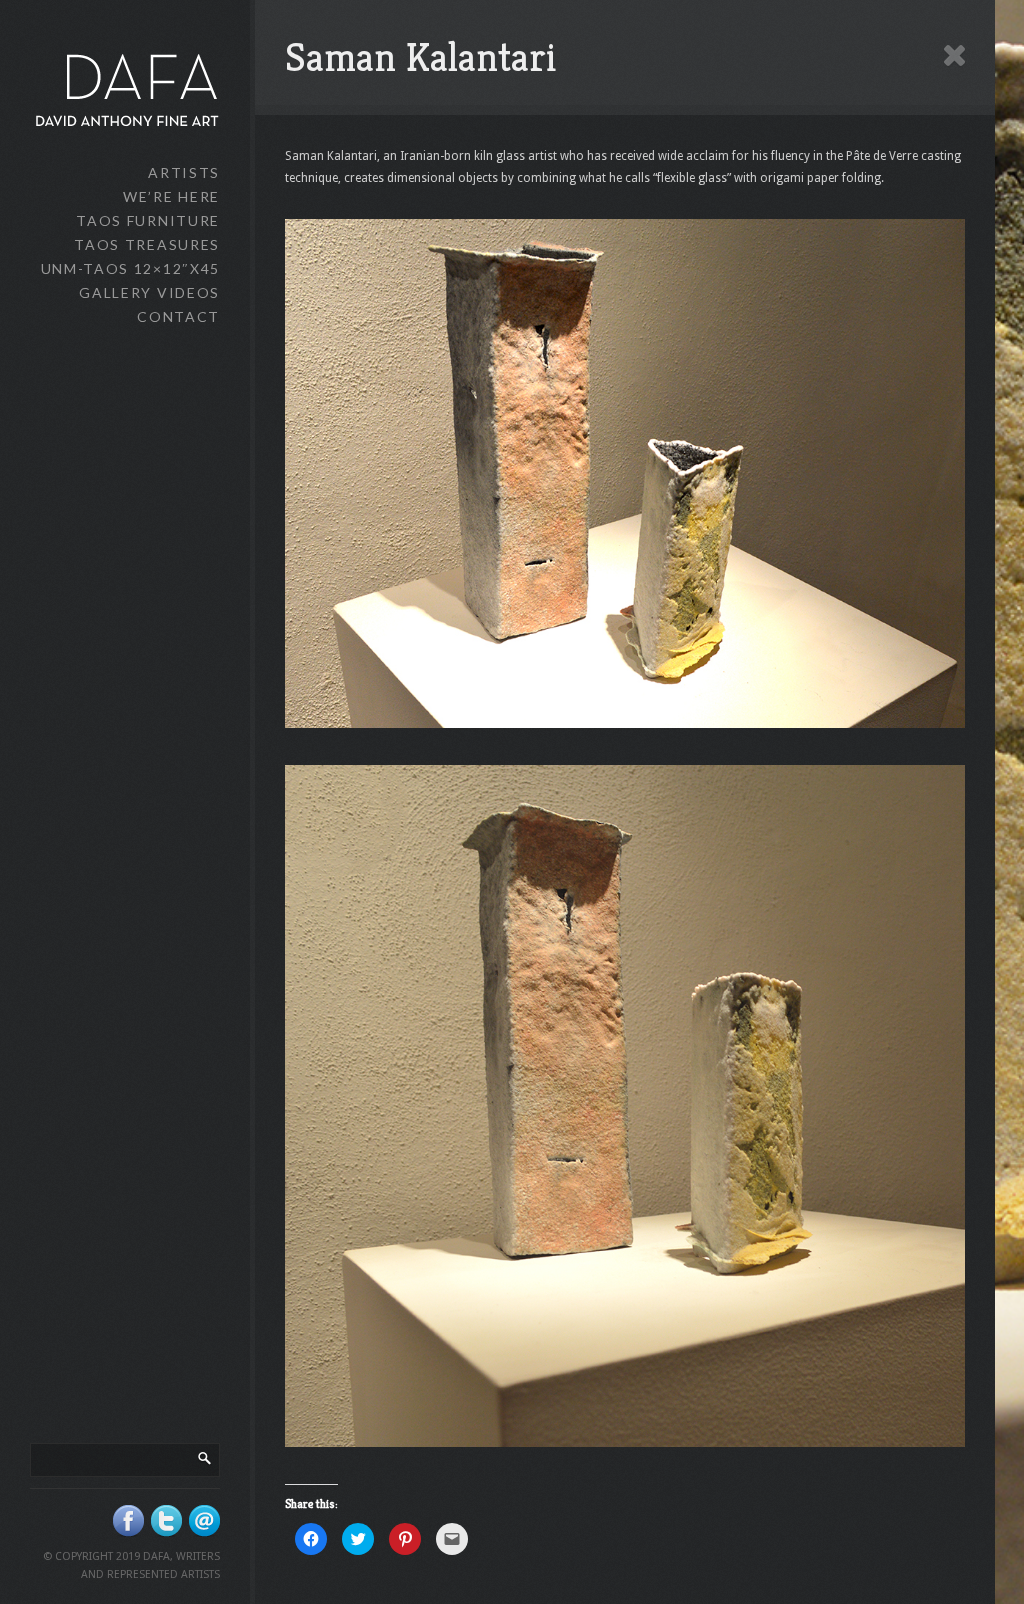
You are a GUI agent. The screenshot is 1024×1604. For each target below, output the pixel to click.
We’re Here (171, 196)
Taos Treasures (147, 244)
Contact (178, 316)
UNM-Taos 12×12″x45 (130, 268)
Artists (184, 172)
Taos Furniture (148, 220)
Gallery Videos (149, 292)
